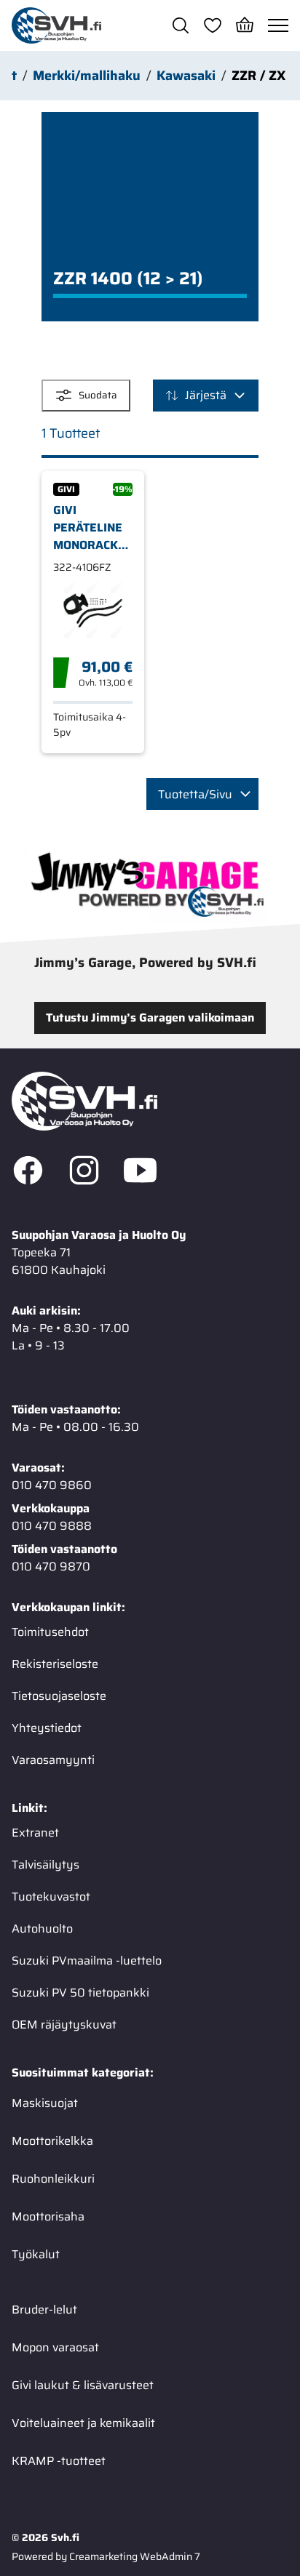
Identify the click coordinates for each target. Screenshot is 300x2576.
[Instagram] (84, 1173)
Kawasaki (186, 76)
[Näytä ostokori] (245, 25)
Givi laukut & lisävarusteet (83, 2385)
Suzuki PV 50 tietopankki (80, 1993)
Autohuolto (42, 1929)
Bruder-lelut (44, 2310)
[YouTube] (140, 1173)
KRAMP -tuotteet (59, 2461)
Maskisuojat (45, 2103)
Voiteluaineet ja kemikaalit (83, 2423)
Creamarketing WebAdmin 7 (135, 2556)
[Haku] (181, 25)
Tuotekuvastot (51, 1897)
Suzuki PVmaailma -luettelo (87, 1961)
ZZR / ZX (258, 76)
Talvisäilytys (46, 1865)
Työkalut (36, 2254)
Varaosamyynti (53, 1760)
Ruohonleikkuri (53, 2179)
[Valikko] (278, 25)
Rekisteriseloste (55, 1664)
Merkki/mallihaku (87, 76)
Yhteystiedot (47, 1728)
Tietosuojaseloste (59, 1696)
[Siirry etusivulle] (56, 25)
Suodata (98, 395)
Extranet (35, 1833)
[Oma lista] (213, 25)
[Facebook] (28, 1173)
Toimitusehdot (50, 1632)
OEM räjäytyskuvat (64, 2025)
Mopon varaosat (55, 2347)
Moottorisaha (48, 2216)
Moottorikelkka (52, 2141)
